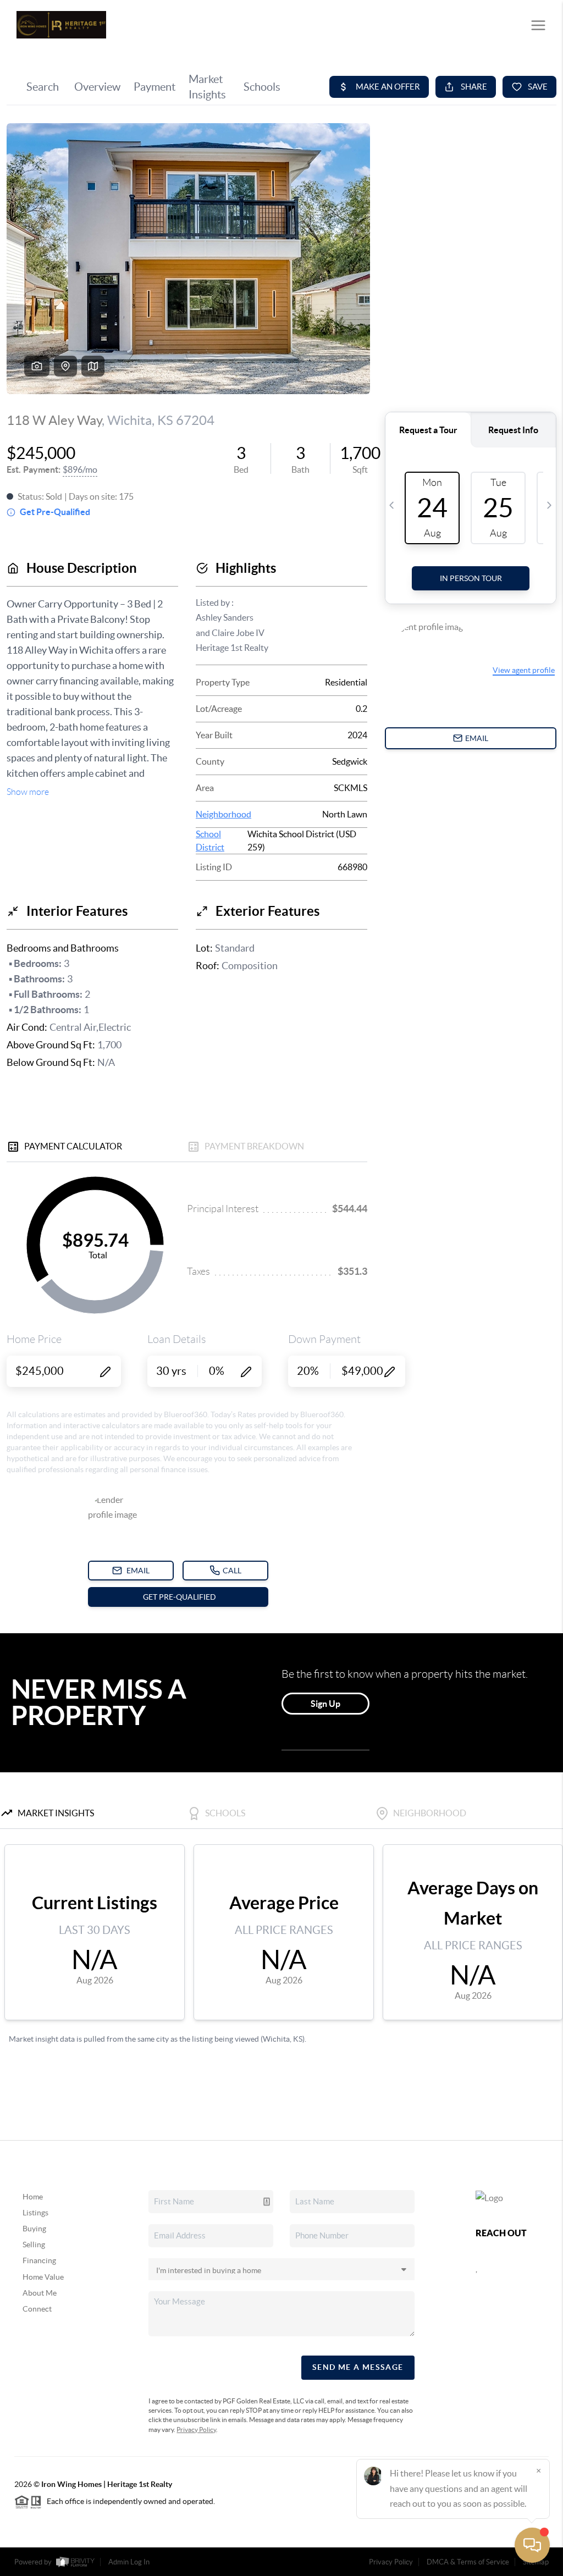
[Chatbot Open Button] (532, 2545)
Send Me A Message (358, 2367)
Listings (35, 2213)
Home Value (43, 2277)
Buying (34, 2229)
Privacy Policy (196, 2429)
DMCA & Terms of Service (468, 2562)
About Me (40, 2293)
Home (33, 2197)
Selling (34, 2245)
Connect (37, 2309)
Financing (39, 2260)
